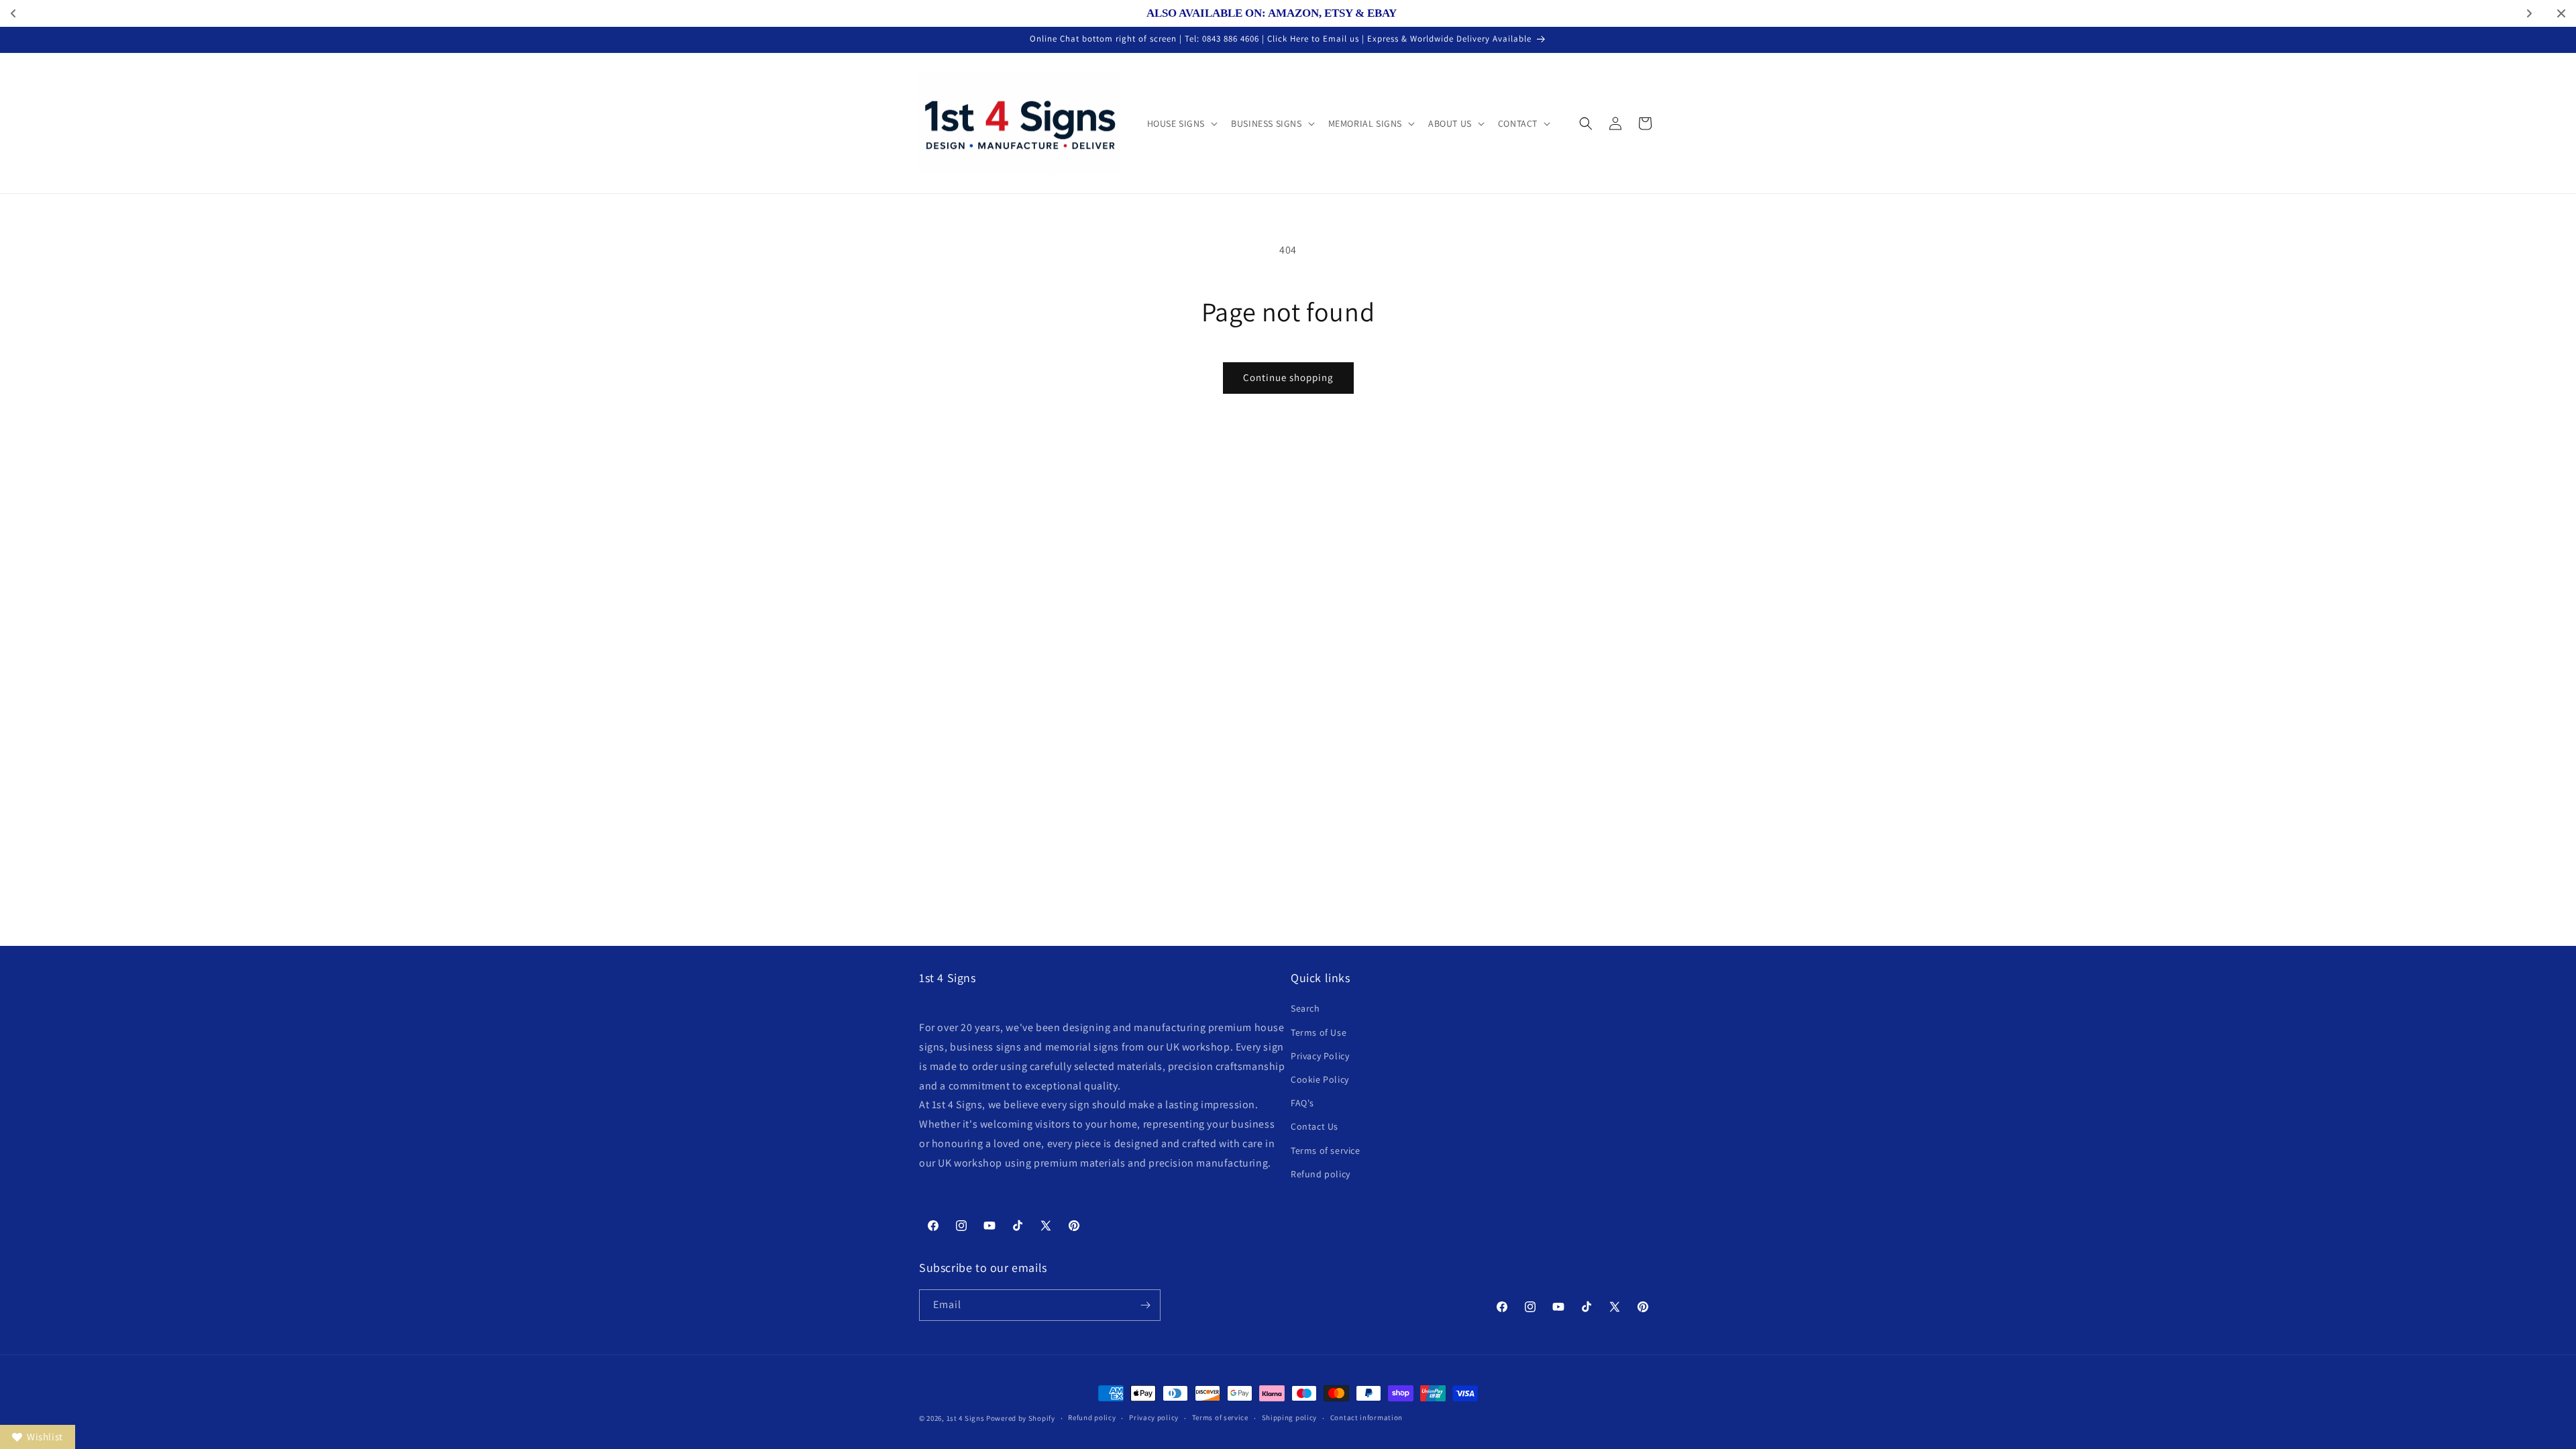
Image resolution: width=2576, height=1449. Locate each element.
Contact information (1366, 1417)
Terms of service (1326, 1150)
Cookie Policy (1320, 1079)
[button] (1181, 123)
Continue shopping (1288, 377)
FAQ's (1302, 1103)
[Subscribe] (1145, 1305)
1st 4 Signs (966, 1418)
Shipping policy (1290, 1417)
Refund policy (1321, 1174)
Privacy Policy (1320, 1056)
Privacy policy (1154, 1417)
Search (1305, 1008)
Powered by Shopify (1021, 1418)
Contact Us (1314, 1126)
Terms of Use (1319, 1032)
